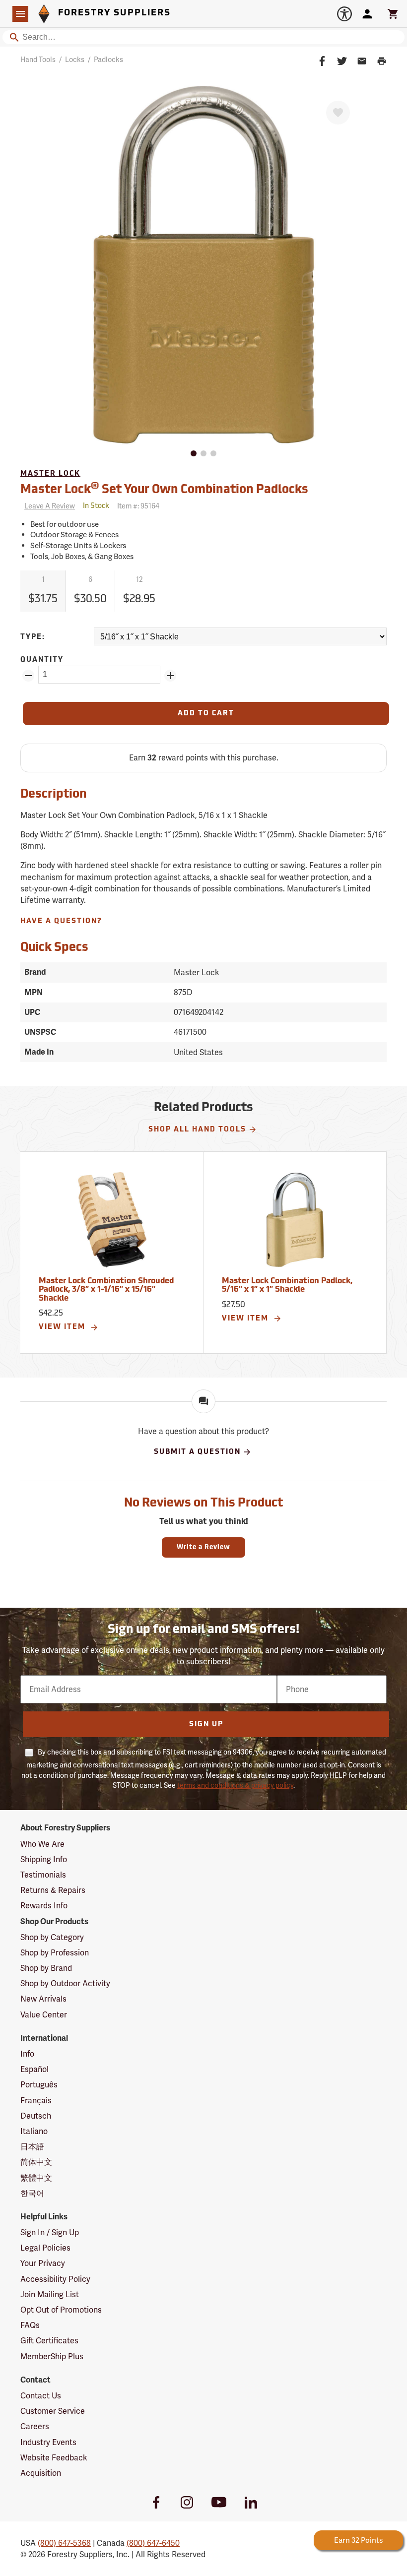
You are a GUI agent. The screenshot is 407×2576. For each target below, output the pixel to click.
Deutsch (36, 2116)
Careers (35, 2426)
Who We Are (42, 1844)
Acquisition (41, 2473)
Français (36, 2101)
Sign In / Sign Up (50, 2232)
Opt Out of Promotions (61, 2310)
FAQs (30, 2325)
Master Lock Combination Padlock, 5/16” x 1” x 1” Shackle (287, 1286)
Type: (33, 637)
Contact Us (41, 2396)
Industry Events (48, 2442)
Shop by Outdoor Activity (65, 1983)
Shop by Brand (46, 1968)
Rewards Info (44, 1906)
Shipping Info (44, 1859)
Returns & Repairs (53, 1890)
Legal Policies (45, 2248)
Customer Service (53, 2411)
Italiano (34, 2131)
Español (34, 2069)
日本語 (32, 2147)
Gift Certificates (49, 2341)
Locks (75, 60)
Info (27, 2054)
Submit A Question (197, 1452)
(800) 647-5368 (64, 2543)
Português (39, 2085)
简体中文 (36, 2162)
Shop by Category (52, 1937)
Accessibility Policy (55, 2279)
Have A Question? (61, 921)
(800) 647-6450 (153, 2543)
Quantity (42, 660)
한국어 (32, 2193)
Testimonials (43, 1875)
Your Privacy (43, 2263)
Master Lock (50, 474)
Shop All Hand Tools (197, 1130)
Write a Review (203, 1547)
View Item (63, 1327)
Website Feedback (54, 2458)
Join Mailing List (50, 2294)
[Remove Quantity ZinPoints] (28, 676)
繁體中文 (36, 2178)
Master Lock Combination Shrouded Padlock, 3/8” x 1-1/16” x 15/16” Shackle (106, 1290)
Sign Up (206, 1725)
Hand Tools (38, 60)
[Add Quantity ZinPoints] (170, 676)
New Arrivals (43, 1999)
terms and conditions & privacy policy (235, 1785)
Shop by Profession (55, 1953)
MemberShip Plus (52, 2356)
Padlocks (108, 60)
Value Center (44, 2015)
